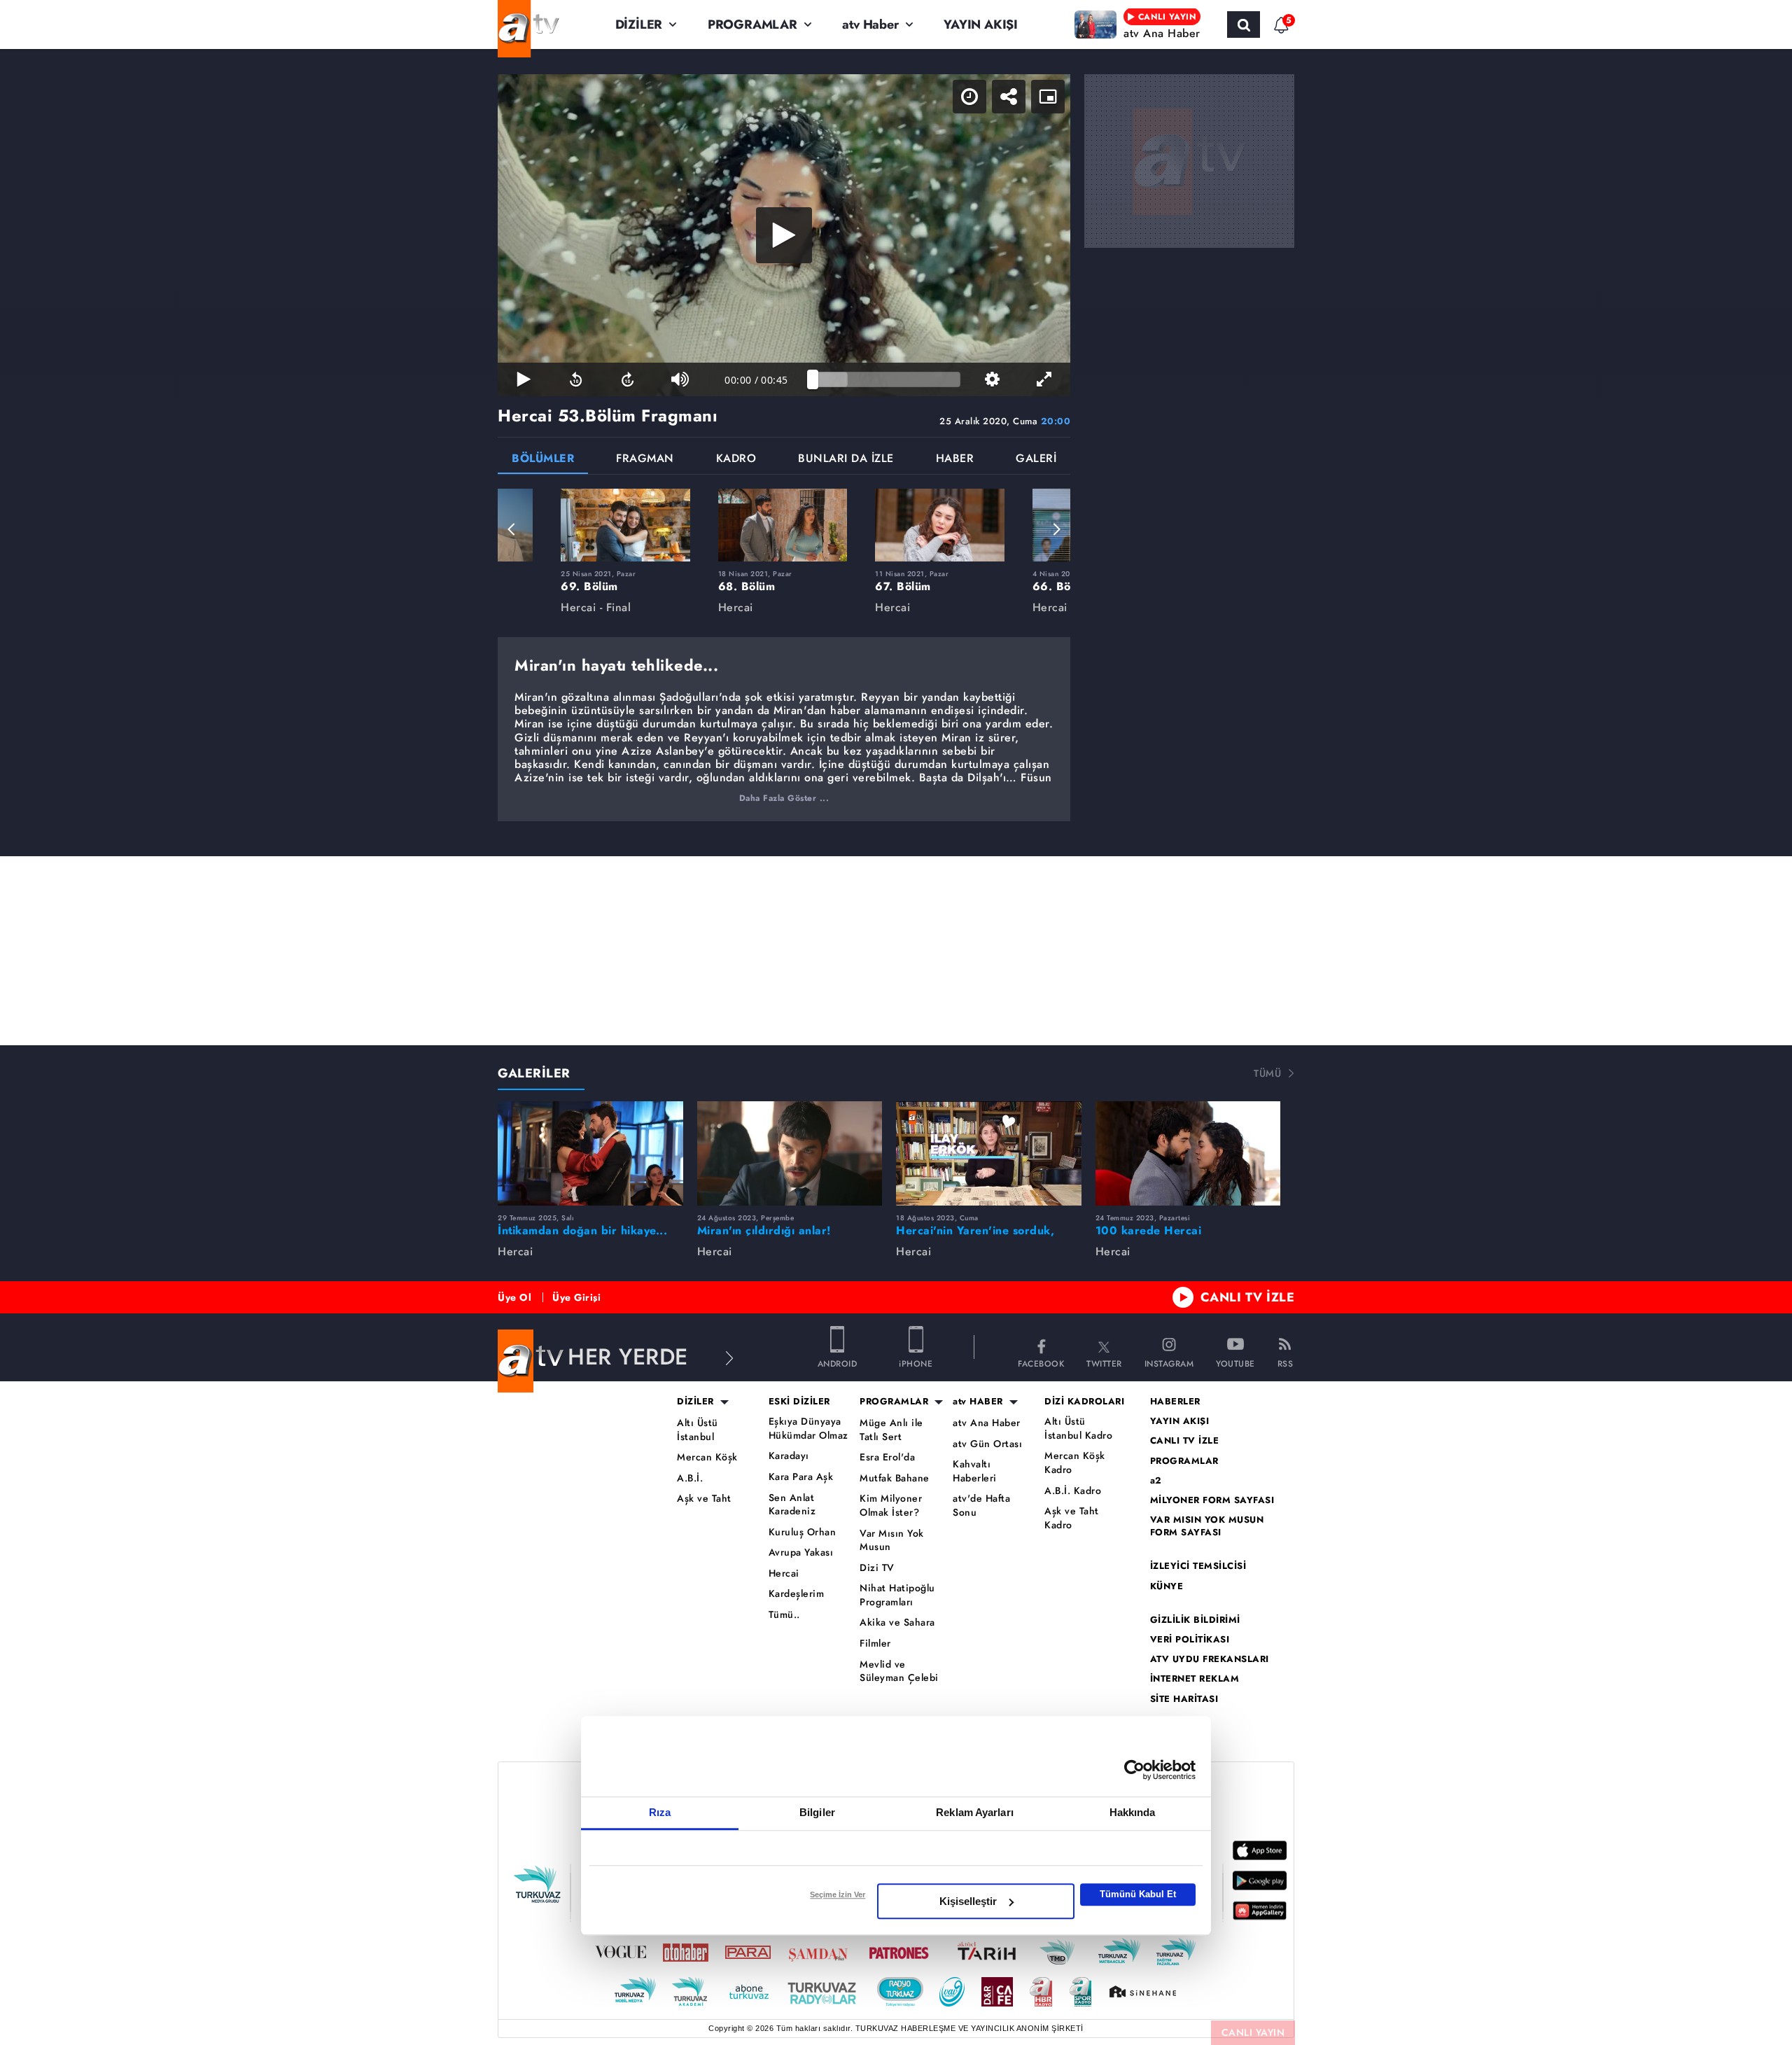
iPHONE (916, 1363)
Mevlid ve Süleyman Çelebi (899, 1671)
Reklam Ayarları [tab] (975, 1812)
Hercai (784, 1573)
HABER (955, 460)
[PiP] (1048, 97)
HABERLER (1175, 1402)
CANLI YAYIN (1253, 2032)
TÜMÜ (1267, 1073)
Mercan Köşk (707, 1457)
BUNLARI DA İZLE (846, 460)
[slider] (887, 379)
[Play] (784, 235)
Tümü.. (784, 1615)
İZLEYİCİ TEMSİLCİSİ (1198, 1566)
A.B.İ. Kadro (1073, 1491)
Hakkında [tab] (1133, 1812)
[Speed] (969, 97)
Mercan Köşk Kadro (1075, 1463)
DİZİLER (639, 25)
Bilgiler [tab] (817, 1812)
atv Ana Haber (987, 1423)
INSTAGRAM (1169, 1363)
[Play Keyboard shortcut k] (524, 379)
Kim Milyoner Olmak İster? (891, 1506)
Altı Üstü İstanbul (698, 1430)
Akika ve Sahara (897, 1622)
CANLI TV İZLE (1248, 1297)
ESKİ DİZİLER (799, 1402)
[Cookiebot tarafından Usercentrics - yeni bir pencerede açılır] (1134, 1770)
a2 (1156, 1481)
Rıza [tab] (660, 1812)
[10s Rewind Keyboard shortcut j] (575, 379)
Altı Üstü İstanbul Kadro (1078, 1429)
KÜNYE (1167, 1586)
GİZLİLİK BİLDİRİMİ (1195, 1620)
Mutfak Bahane (895, 1478)
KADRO (736, 460)
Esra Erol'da (887, 1457)
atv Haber (870, 25)
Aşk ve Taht (704, 1499)
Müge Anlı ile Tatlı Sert (891, 1430)
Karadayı (789, 1456)
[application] (784, 235)
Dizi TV (877, 1568)
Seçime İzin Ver (838, 1894)
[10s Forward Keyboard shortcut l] (628, 379)
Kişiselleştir (968, 1901)
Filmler (875, 1643)
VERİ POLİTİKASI (1190, 1640)
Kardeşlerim (797, 1594)
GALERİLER (534, 1073)
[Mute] (680, 379)
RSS (1286, 1363)
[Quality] (992, 379)
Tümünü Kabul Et (1138, 1894)
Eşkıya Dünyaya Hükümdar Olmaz (808, 1429)
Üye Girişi (576, 1297)
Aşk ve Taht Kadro (1072, 1518)
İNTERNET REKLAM (1195, 1679)
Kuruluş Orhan (803, 1532)
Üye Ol (514, 1297)
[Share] (1009, 97)
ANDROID (838, 1363)
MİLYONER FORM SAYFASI (1212, 1500)
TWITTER (1104, 1363)
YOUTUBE (1235, 1363)
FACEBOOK (1041, 1363)
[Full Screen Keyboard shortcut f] (1044, 379)
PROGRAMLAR (752, 25)
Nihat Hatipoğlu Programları (897, 1595)
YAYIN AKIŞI (981, 25)
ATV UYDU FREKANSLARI (1210, 1659)
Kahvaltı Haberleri (975, 1471)
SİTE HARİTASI (1184, 1699)
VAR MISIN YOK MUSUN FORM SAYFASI (1207, 1526)
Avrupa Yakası (801, 1552)
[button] (512, 529)
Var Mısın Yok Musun (892, 1541)
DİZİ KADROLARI (1084, 1402)
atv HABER (978, 1402)
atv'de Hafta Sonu (981, 1506)
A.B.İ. (690, 1478)
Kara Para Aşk (801, 1477)
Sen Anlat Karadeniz (792, 1505)
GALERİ (1036, 460)
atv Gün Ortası (987, 1444)
